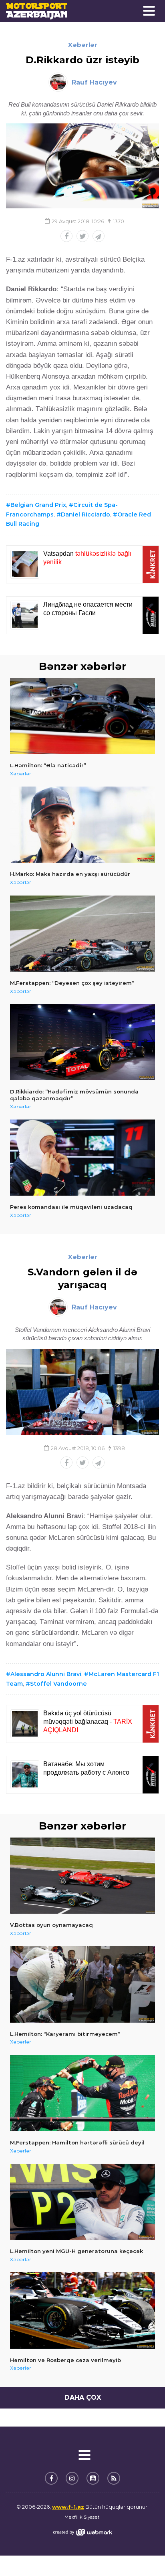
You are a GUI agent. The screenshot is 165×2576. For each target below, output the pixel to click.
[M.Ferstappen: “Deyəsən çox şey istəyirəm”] (82, 934)
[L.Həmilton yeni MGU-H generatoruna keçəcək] (82, 2202)
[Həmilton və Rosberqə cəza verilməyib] (82, 2310)
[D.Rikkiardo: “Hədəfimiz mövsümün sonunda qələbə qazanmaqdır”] (82, 1042)
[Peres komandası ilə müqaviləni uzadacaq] (82, 1158)
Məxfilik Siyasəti (82, 2517)
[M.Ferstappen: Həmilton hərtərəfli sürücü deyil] (82, 2093)
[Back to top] (143, 2554)
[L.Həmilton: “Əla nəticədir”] (82, 716)
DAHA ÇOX (83, 2397)
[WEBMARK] (82, 2532)
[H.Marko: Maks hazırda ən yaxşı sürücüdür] (82, 825)
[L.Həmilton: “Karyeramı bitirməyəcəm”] (82, 1984)
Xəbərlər (83, 45)
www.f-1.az (68, 2507)
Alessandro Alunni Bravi (46, 1674)
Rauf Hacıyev (94, 82)
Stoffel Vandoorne (58, 1684)
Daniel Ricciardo (86, 514)
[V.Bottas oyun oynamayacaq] (82, 1876)
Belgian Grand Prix (38, 505)
